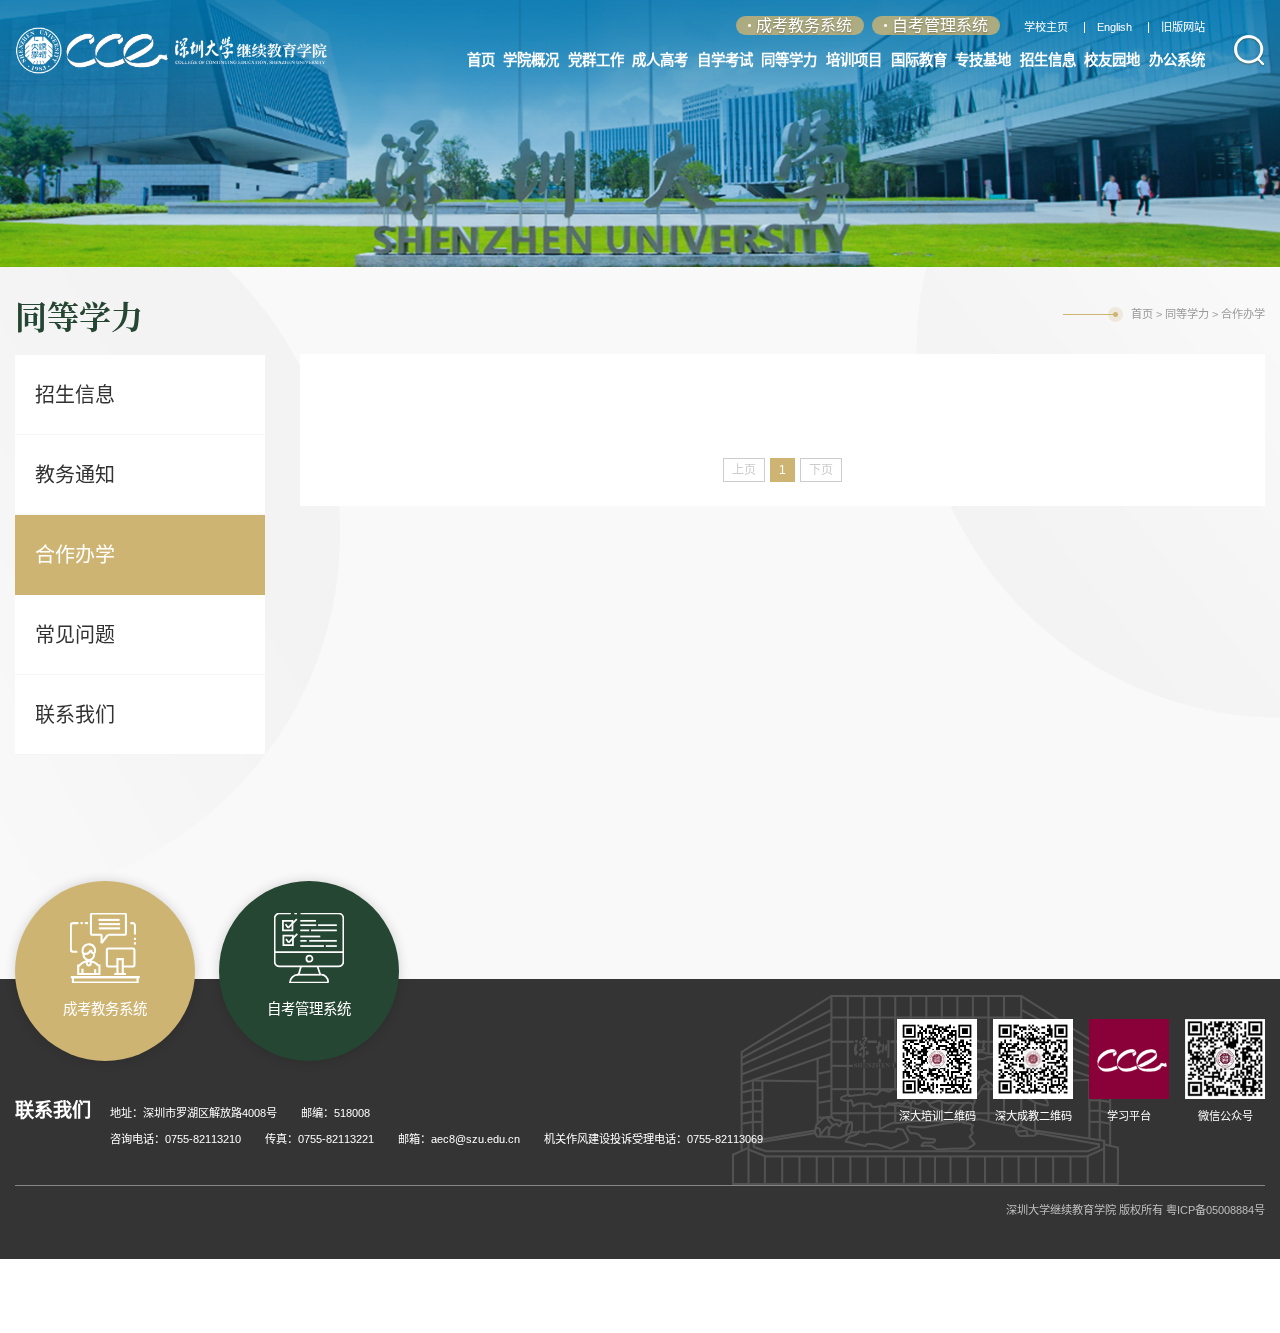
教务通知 (75, 475)
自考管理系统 (940, 25)
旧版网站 (1183, 27)
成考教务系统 (804, 25)
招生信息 (75, 395)
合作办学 (75, 555)
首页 (1142, 314)
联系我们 (75, 715)
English (1114, 27)
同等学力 (1187, 314)
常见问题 (75, 635)
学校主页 (1046, 27)
